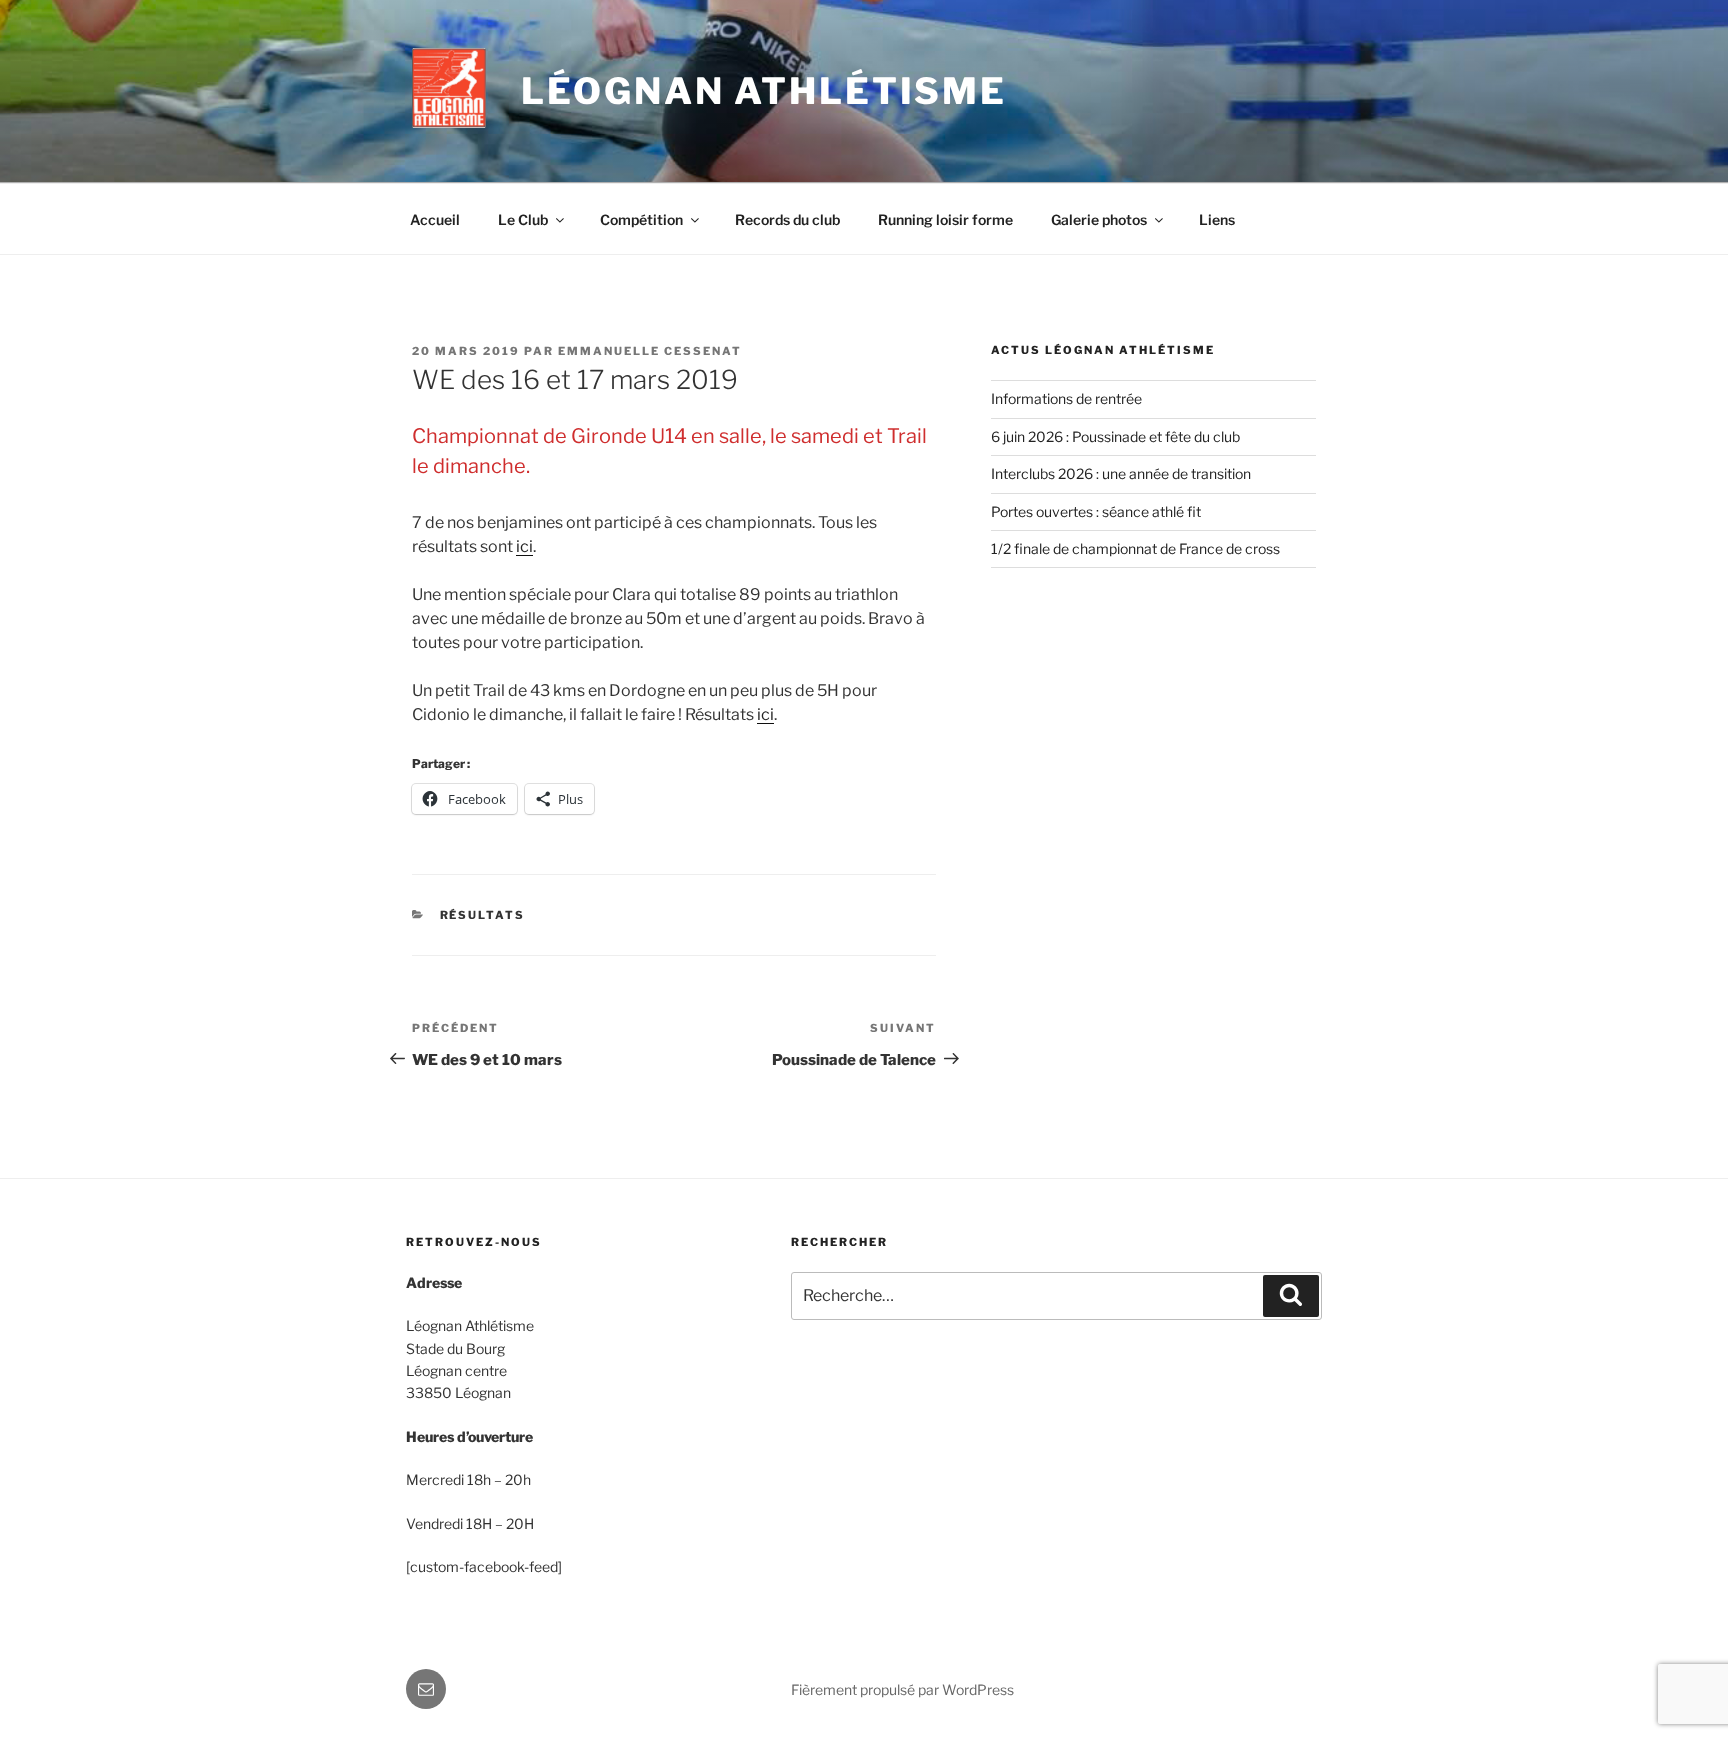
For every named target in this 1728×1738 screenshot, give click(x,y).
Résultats (483, 915)
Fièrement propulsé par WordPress (902, 1689)
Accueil (435, 219)
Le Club (523, 219)
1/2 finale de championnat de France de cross (1135, 548)
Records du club (787, 219)
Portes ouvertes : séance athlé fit (1096, 511)
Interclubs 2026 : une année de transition (1121, 473)
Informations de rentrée (1066, 398)
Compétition (641, 219)
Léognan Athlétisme (764, 91)
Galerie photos (1099, 219)
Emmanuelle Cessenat (650, 351)
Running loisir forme (945, 219)
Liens (1217, 219)
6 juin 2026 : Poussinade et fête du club (1115, 436)
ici (524, 546)
